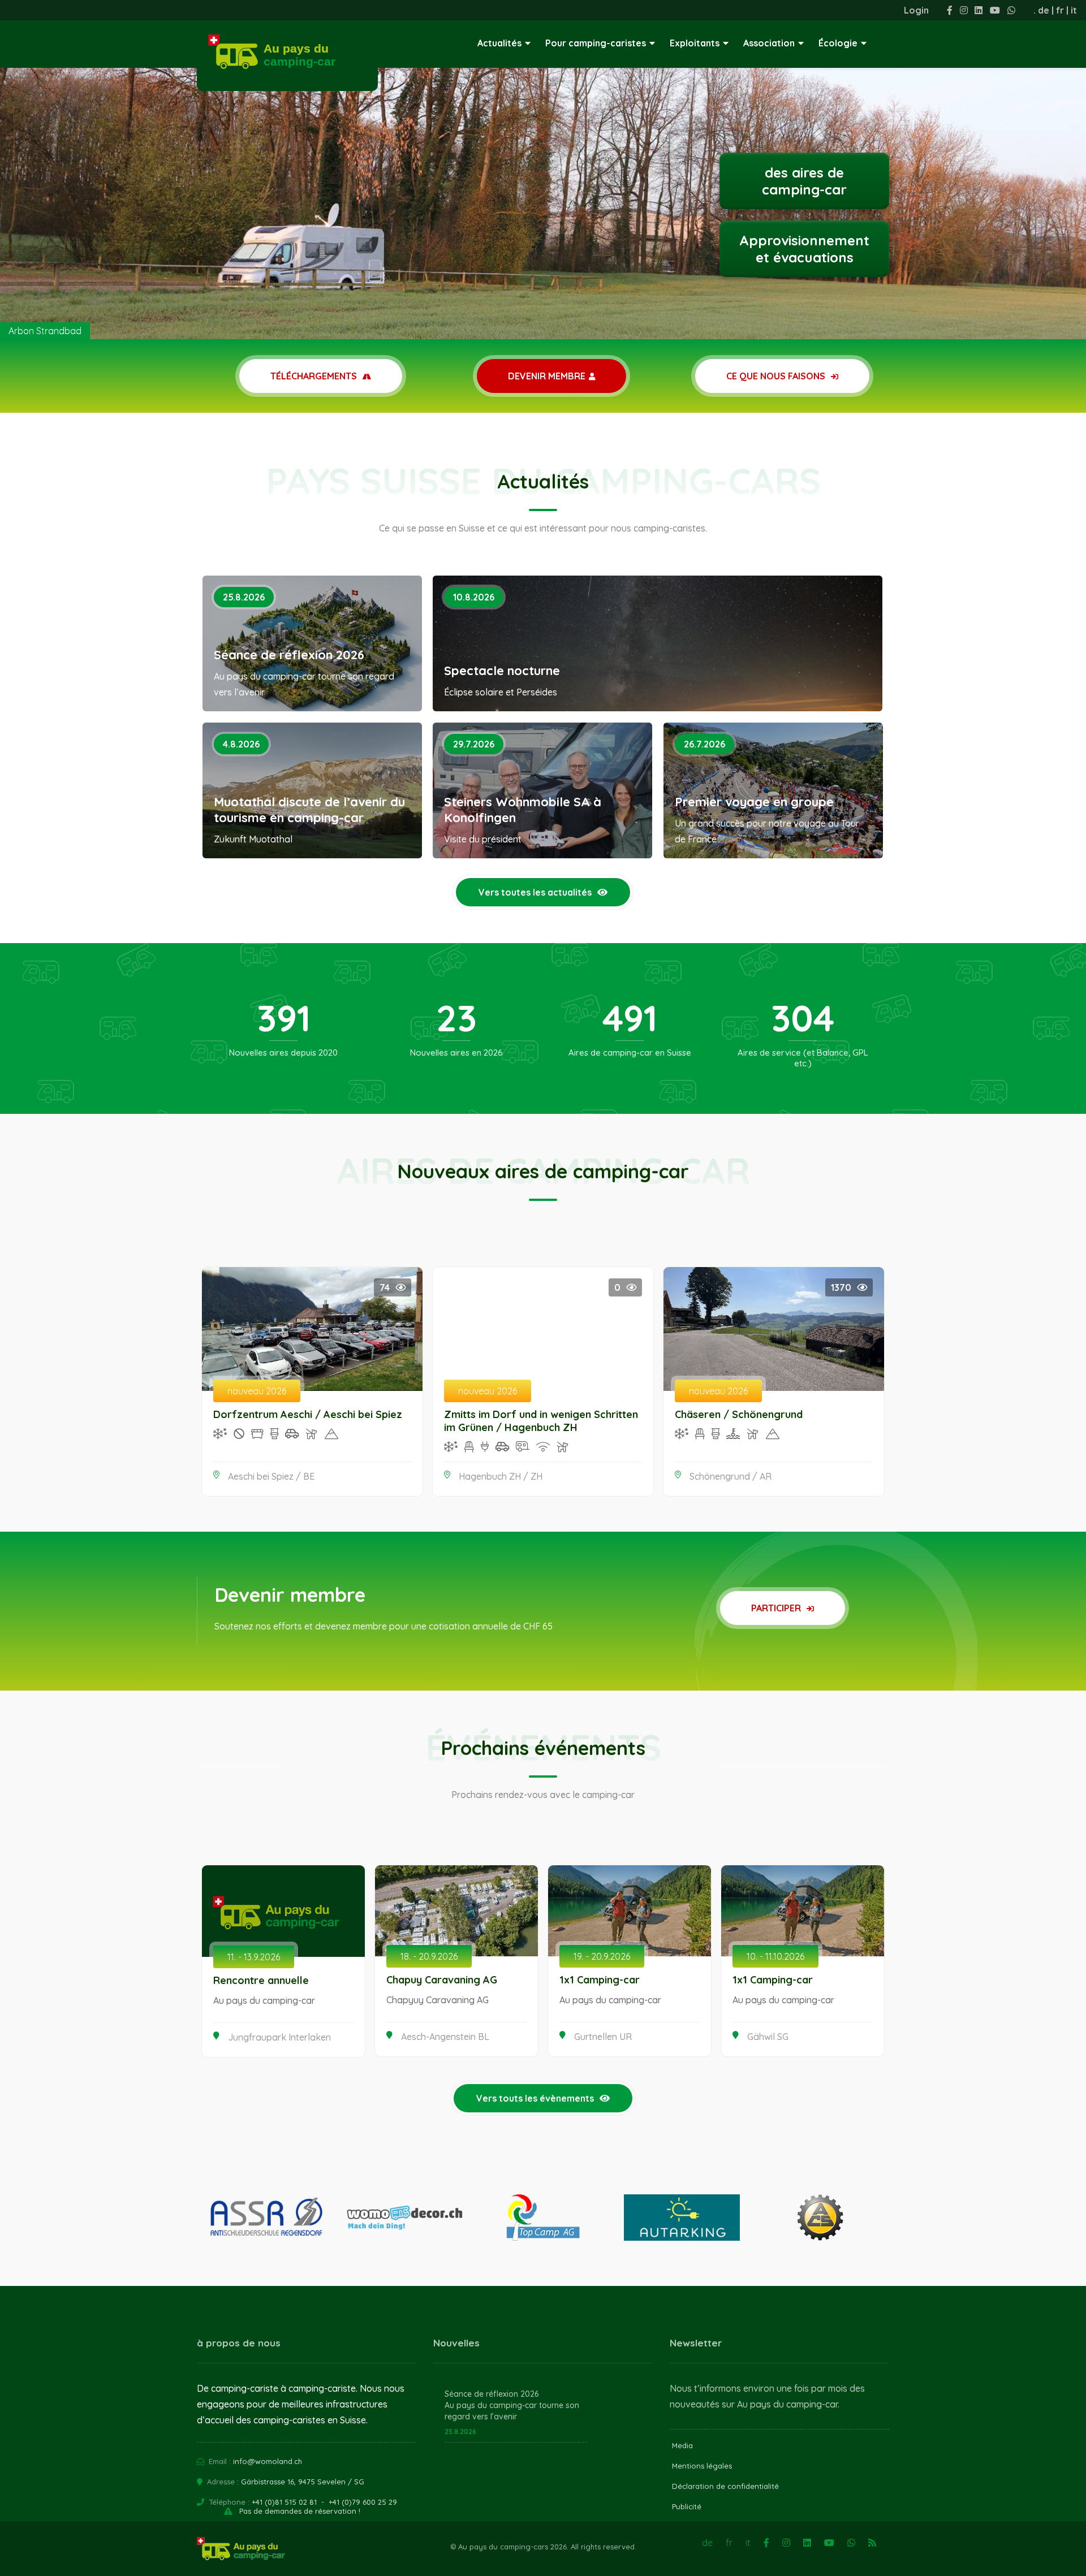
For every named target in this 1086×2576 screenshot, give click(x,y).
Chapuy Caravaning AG (442, 1980)
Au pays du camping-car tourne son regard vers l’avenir (512, 2411)
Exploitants (695, 43)
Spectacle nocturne (502, 671)
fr (1060, 10)
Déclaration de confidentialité (725, 2486)
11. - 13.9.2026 (254, 1957)
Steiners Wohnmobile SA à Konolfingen (523, 810)
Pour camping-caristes (596, 43)
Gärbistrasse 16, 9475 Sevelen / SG (303, 2482)
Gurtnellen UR (603, 2037)
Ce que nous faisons (777, 376)
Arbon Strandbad (45, 331)
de (1044, 10)
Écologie (838, 43)
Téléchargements (315, 376)
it (1074, 10)
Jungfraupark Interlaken (279, 2037)
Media (682, 2445)
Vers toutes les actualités (535, 892)
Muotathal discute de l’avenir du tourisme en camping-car (309, 810)
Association (769, 43)
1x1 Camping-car (600, 1980)
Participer (777, 1608)
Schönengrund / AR (731, 1476)
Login (916, 10)
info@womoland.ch (268, 2461)
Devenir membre (547, 376)
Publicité (687, 2506)
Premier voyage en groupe (754, 802)
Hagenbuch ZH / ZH (501, 1476)
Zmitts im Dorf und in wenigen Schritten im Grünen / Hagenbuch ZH (541, 1421)
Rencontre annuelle (261, 1980)
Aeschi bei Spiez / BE (271, 1476)
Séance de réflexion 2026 (289, 655)
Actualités (499, 43)
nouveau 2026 (257, 1391)
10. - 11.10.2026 (775, 1956)
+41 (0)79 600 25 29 (363, 2502)
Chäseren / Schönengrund (739, 1414)
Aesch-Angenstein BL (445, 2037)
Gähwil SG (768, 2037)
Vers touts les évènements (535, 2098)
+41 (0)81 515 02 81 (284, 2502)
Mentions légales (702, 2466)
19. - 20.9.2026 (602, 1956)
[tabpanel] (543, 170)
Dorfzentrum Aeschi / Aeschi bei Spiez (308, 1414)
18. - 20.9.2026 (429, 1956)
